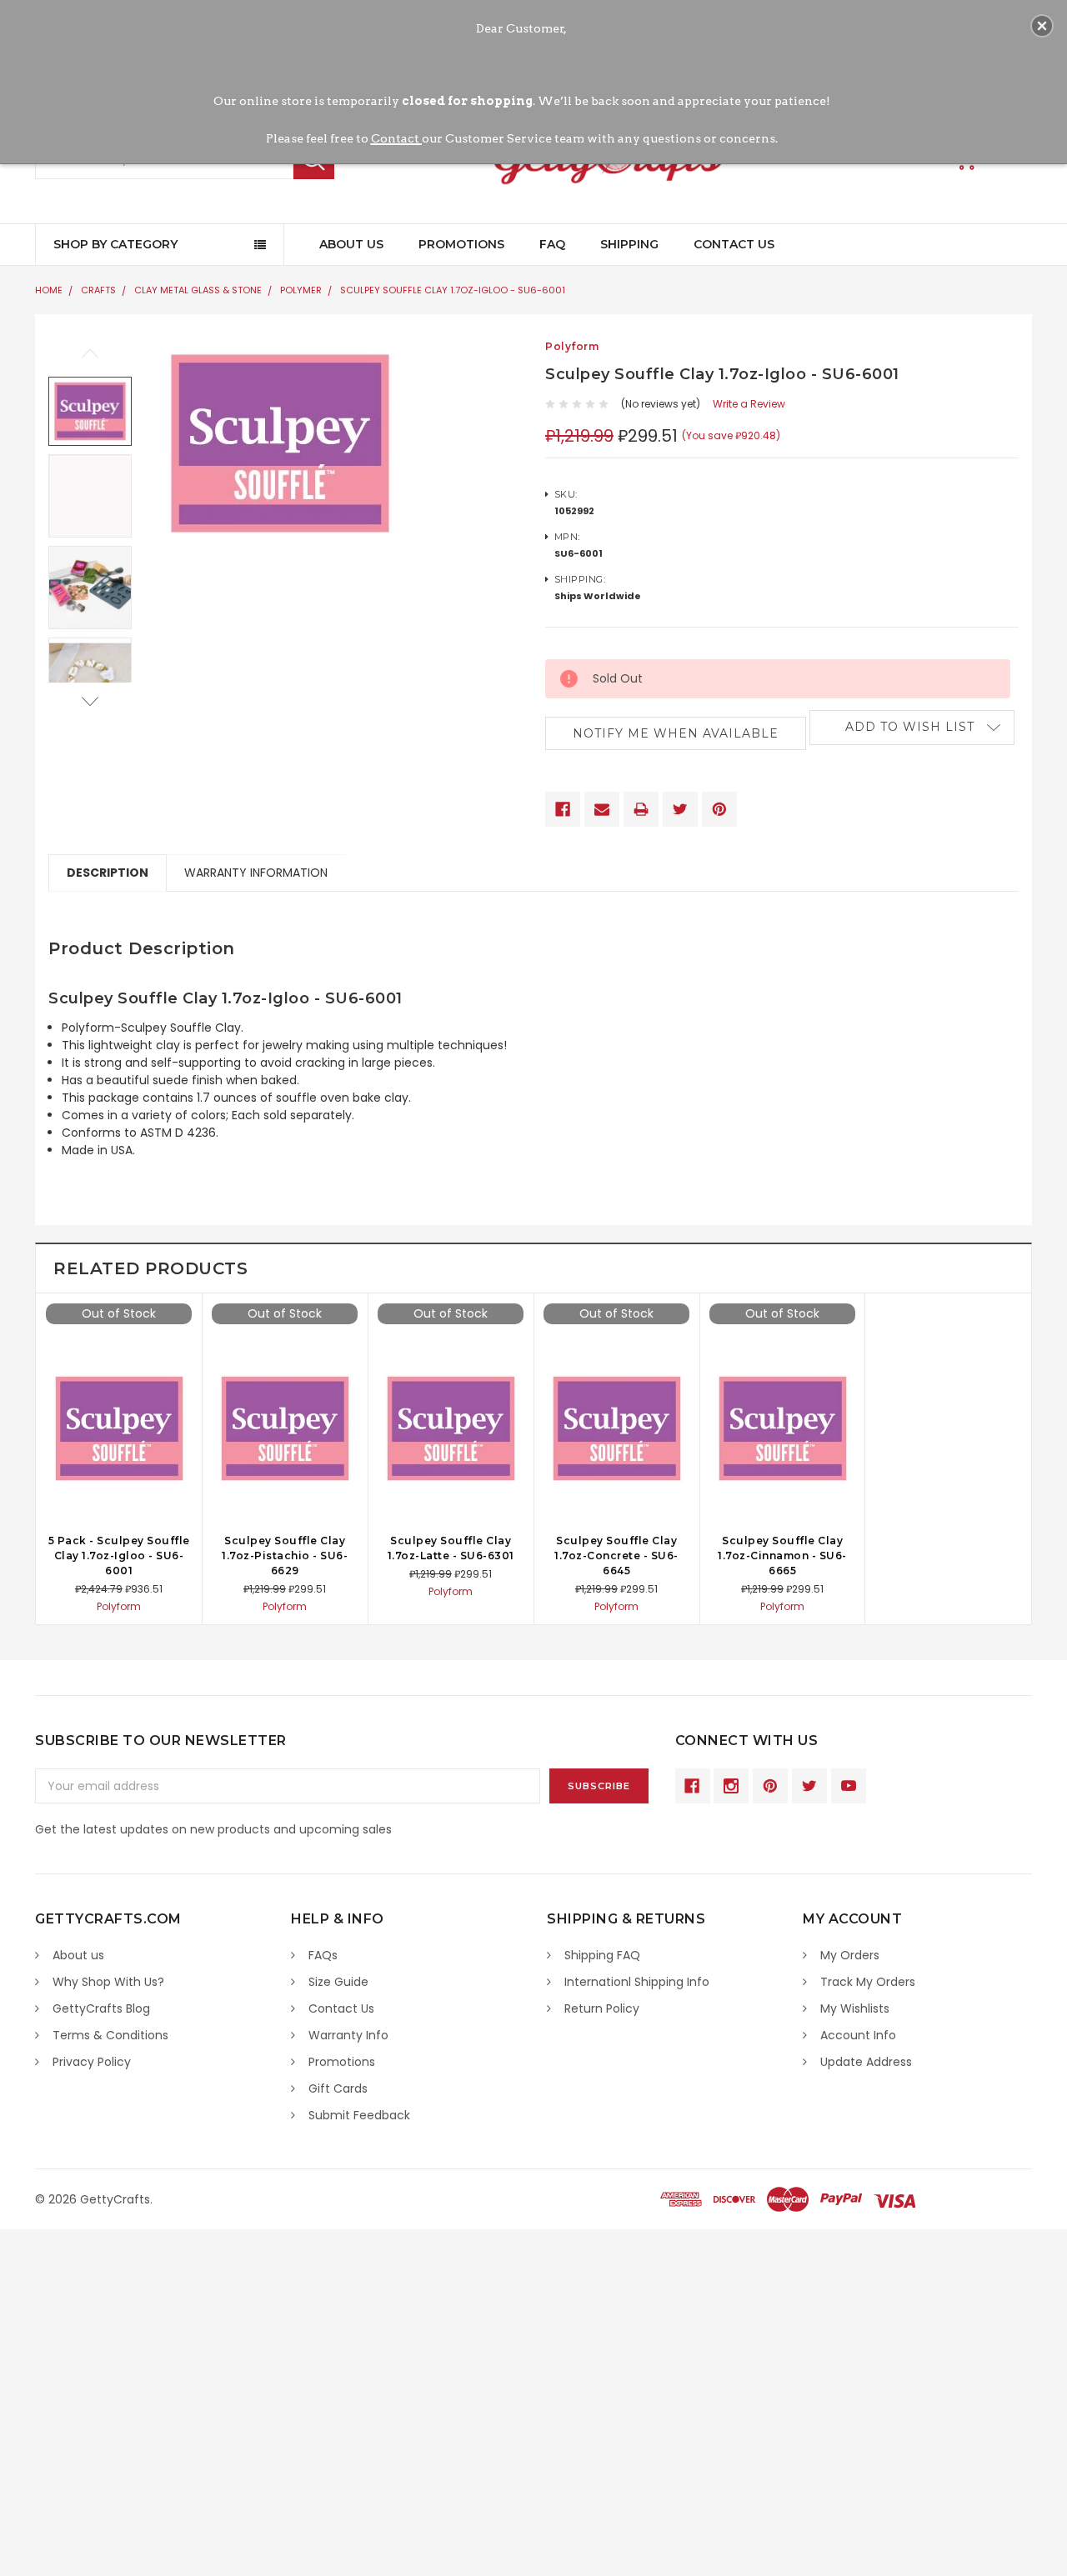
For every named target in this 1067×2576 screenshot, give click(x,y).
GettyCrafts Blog (101, 2008)
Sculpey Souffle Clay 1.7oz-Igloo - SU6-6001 (453, 290)
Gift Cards (338, 2088)
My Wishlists (855, 2008)
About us (78, 1955)
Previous (90, 354)
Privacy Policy (92, 2062)
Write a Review (749, 404)
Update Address (866, 2062)
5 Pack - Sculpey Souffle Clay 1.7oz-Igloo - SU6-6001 (119, 1556)
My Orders (850, 1955)
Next (90, 701)
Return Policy (602, 2008)
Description (108, 873)
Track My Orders (868, 1982)
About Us (351, 244)
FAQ (552, 244)
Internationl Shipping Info (637, 1982)
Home (49, 290)
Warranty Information (256, 873)
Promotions (461, 244)
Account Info (858, 2035)
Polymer (301, 290)
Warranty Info (348, 2035)
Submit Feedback (359, 2115)
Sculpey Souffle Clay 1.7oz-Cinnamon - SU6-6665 (782, 1556)
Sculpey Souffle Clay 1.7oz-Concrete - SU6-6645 (616, 1556)
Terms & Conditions (110, 2035)
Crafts (98, 290)
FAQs (323, 1955)
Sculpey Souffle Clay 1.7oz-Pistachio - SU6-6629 (285, 1556)
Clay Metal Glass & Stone (198, 290)
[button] (1042, 26)
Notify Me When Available (676, 733)
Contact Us (734, 244)
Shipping (629, 244)
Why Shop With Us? (108, 1982)
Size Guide (338, 1982)
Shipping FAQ (602, 1955)
